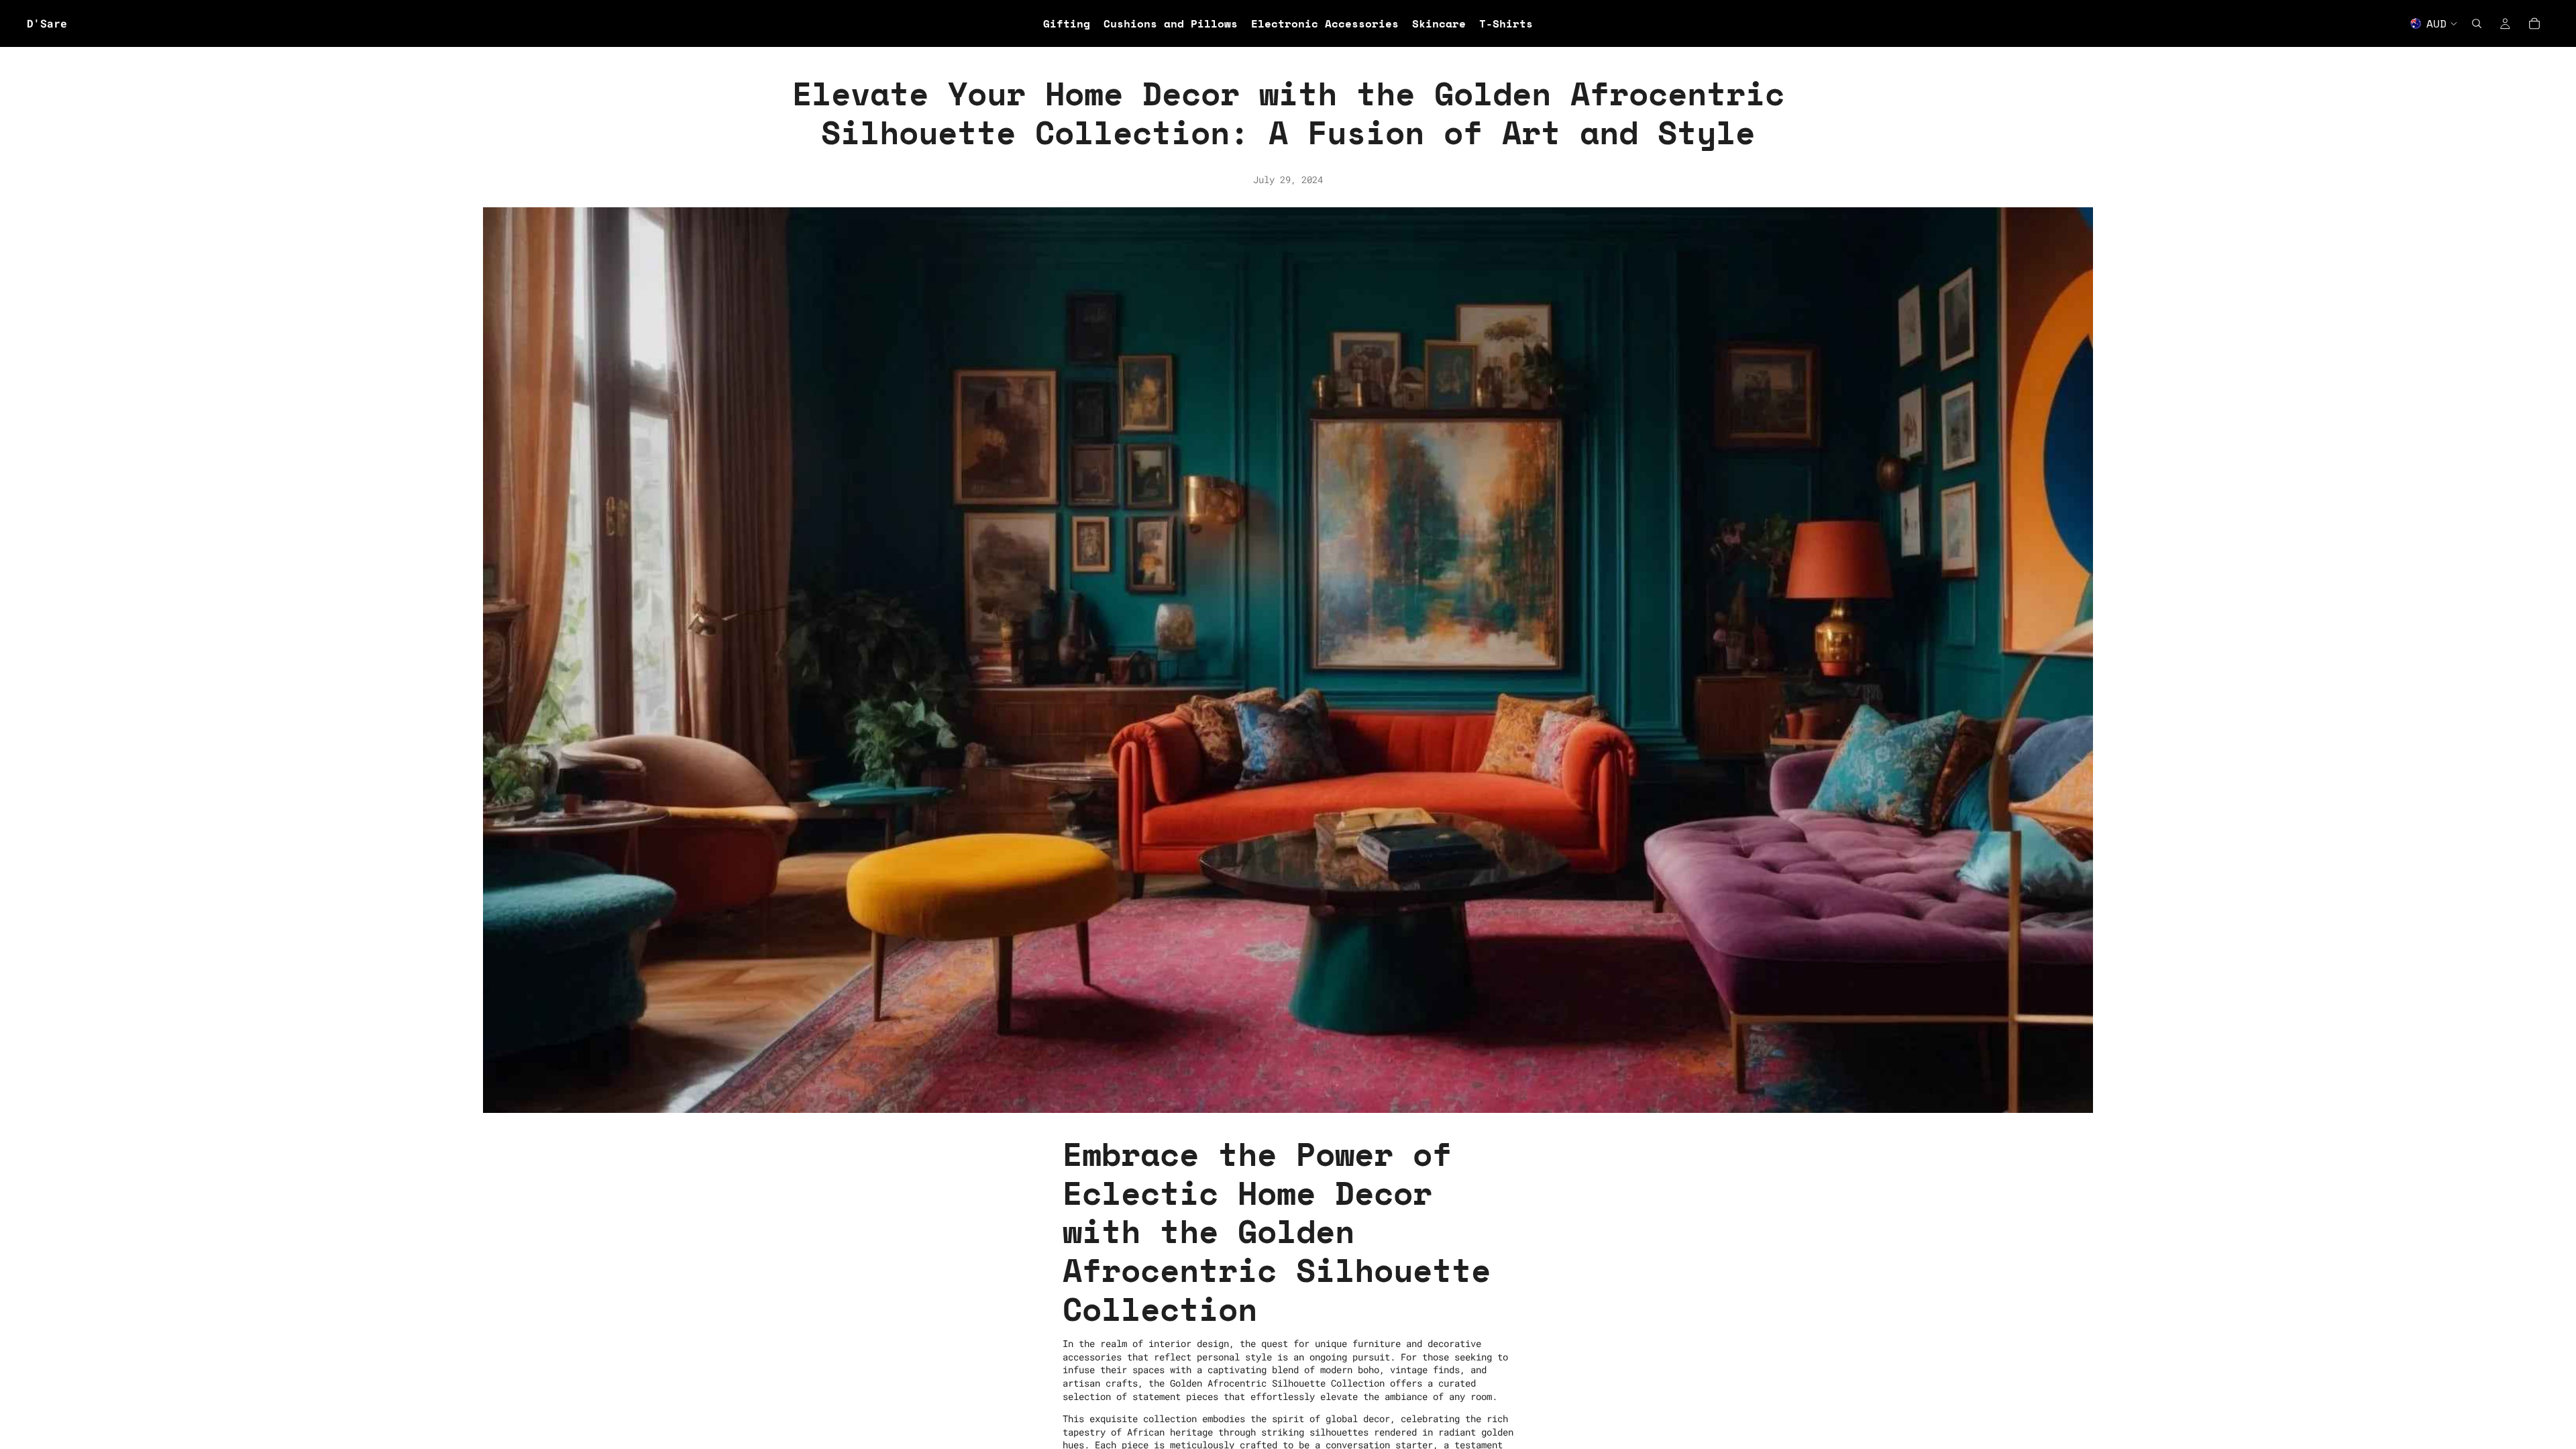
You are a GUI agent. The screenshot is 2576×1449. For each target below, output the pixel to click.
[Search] (2477, 23)
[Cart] (2534, 23)
